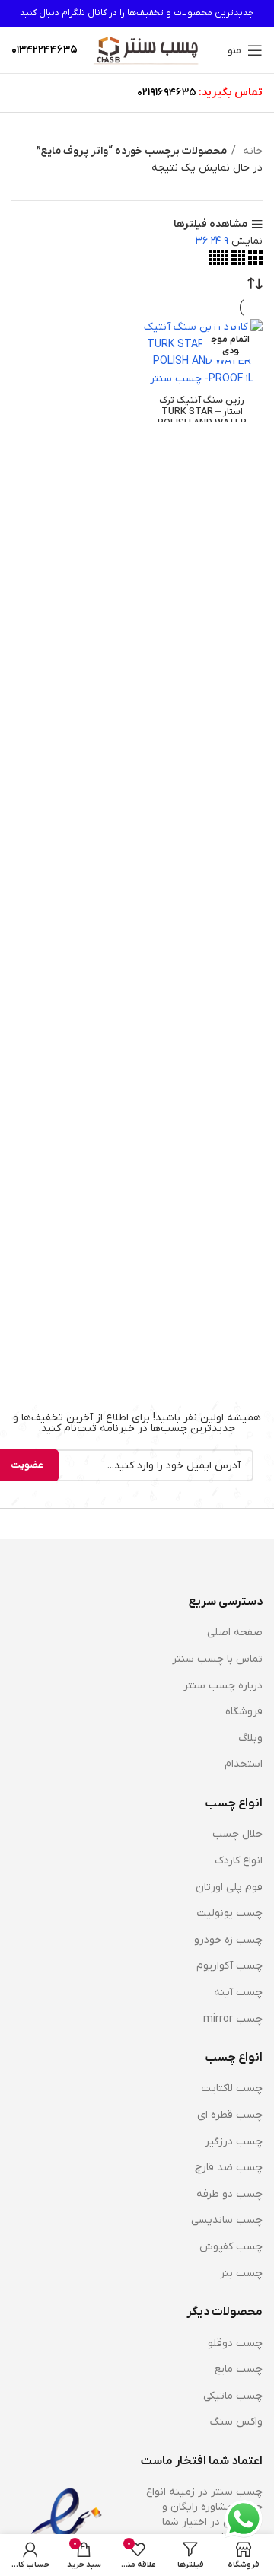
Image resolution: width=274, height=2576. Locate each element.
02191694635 (167, 92)
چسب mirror (233, 2019)
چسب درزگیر (234, 2142)
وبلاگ (250, 1738)
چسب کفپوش (231, 2247)
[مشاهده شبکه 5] (218, 262)
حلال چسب (237, 1834)
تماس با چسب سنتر (217, 1659)
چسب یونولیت (229, 1913)
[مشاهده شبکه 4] (236, 262)
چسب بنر (241, 2273)
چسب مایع (239, 2369)
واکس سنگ (236, 2422)
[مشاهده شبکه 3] (254, 262)
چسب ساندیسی (227, 2220)
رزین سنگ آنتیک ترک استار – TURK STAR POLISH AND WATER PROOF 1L (202, 418)
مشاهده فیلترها (210, 224)
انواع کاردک (239, 1861)
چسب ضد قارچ (229, 2168)
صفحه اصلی (235, 1632)
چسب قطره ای (230, 2115)
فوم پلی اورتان (229, 1887)
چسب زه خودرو (228, 1940)
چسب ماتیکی (233, 2396)
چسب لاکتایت (232, 2088)
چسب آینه (238, 1993)
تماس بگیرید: (231, 92)
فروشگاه (244, 1712)
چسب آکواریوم (229, 1966)
